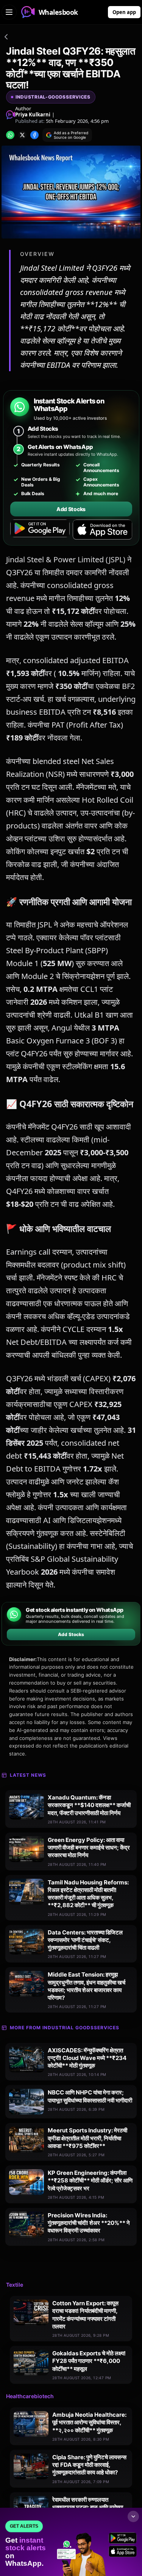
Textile (15, 2285)
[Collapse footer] (133, 2516)
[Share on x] (22, 135)
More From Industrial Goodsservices (65, 2028)
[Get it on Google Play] (40, 530)
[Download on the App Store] (102, 530)
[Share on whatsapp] (10, 135)
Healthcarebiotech (30, 2396)
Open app (124, 12)
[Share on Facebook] (34, 135)
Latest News (28, 1775)
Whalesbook (58, 12)
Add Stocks (71, 509)
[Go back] (6, 38)
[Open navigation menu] (9, 12)
